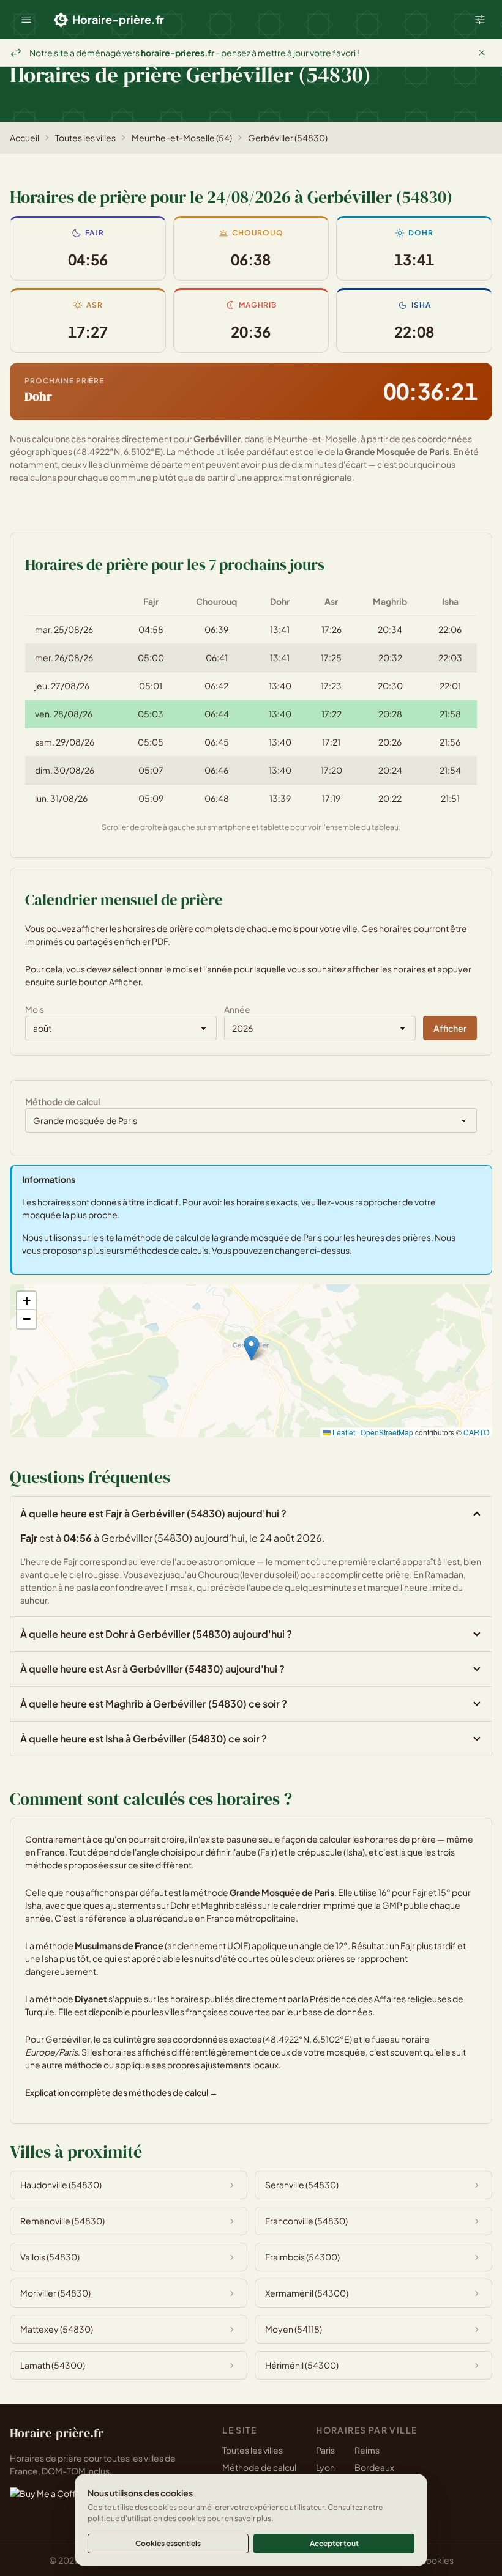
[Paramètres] (480, 20)
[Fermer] (482, 53)
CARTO (476, 1432)
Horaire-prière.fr (118, 19)
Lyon (325, 2467)
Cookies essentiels (168, 2543)
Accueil (24, 138)
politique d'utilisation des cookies (147, 2518)
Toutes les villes (85, 138)
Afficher (450, 1028)
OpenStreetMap (387, 1432)
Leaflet (343, 1432)
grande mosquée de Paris (271, 1237)
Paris (325, 2450)
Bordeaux (374, 2467)
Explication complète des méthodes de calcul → (122, 2092)
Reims (367, 2450)
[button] (26, 20)
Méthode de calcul (259, 2467)
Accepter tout (334, 2543)
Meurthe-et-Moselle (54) (182, 138)
